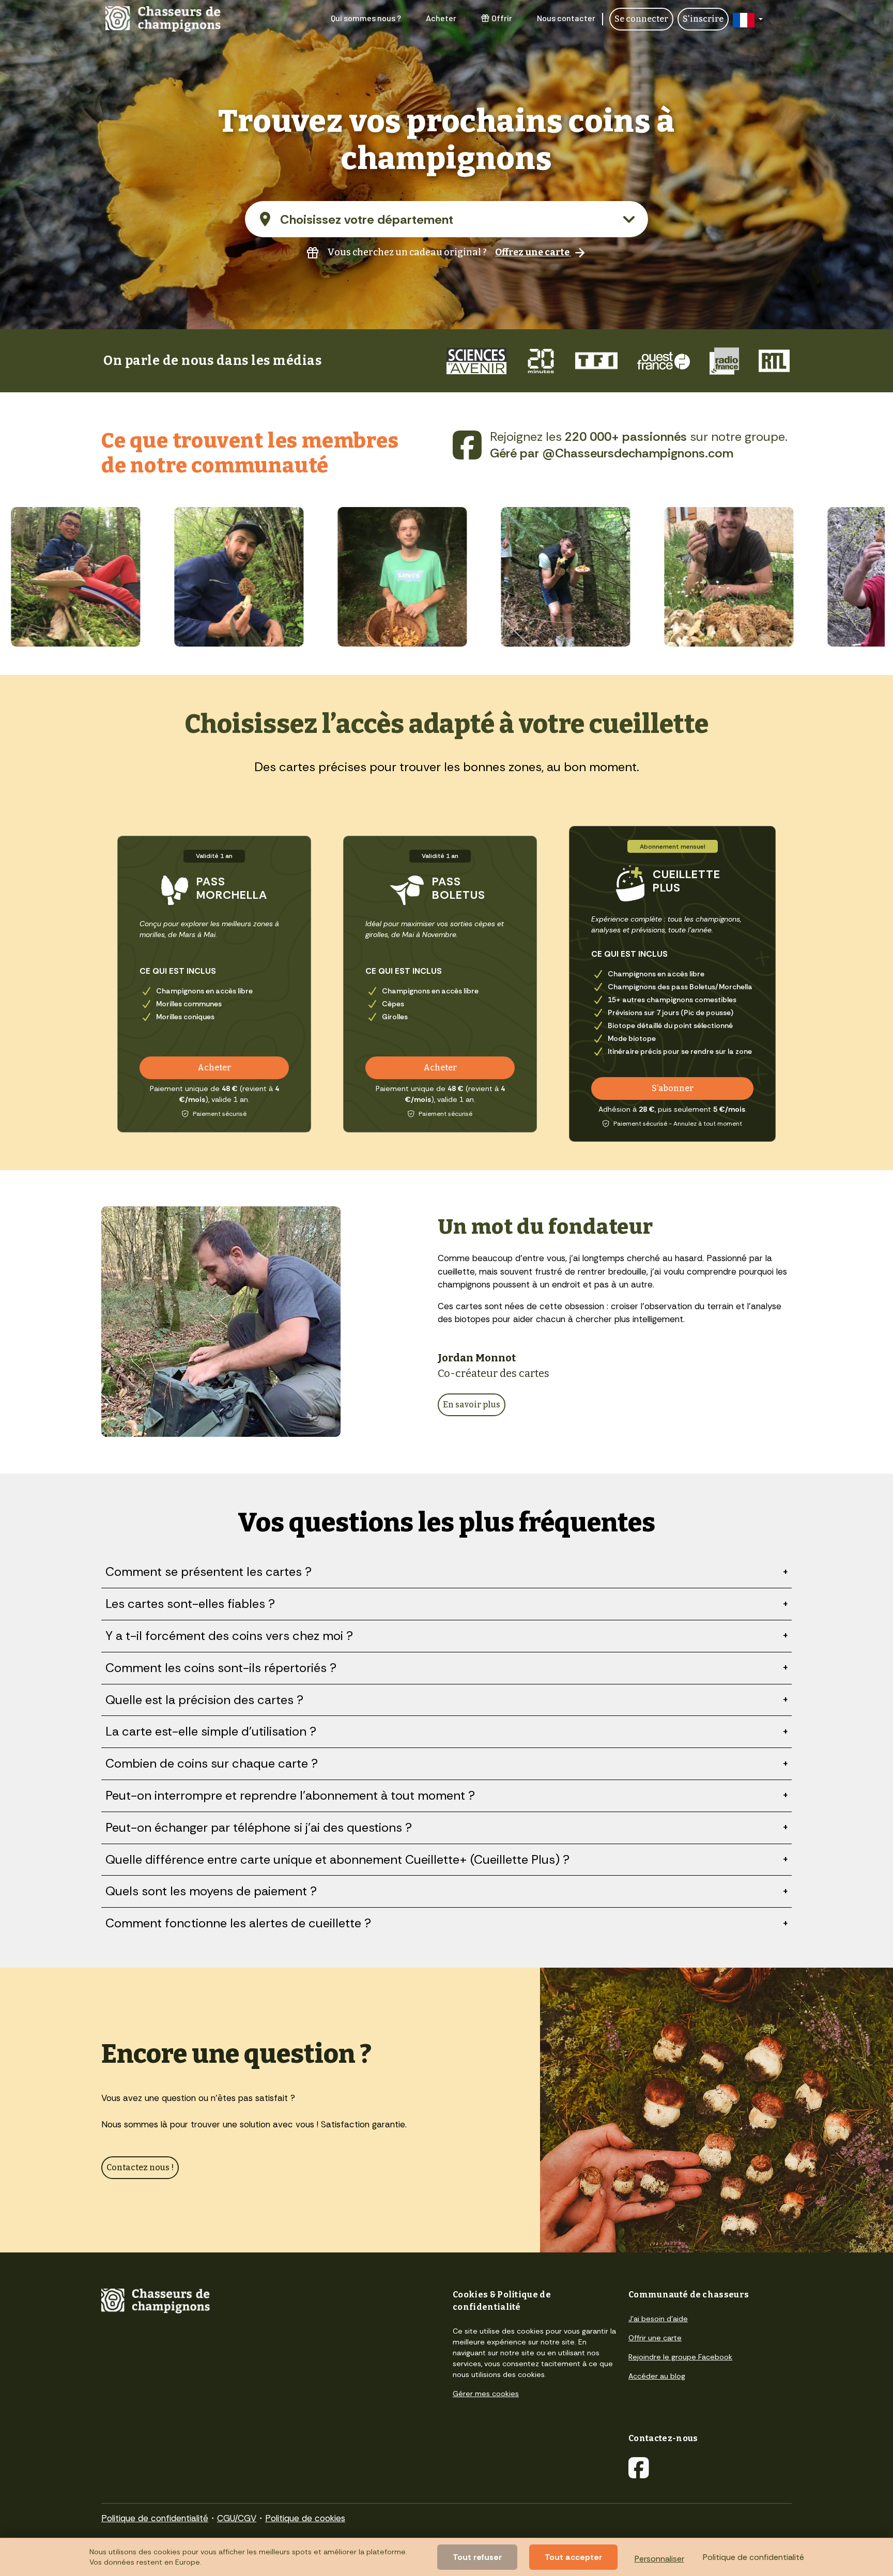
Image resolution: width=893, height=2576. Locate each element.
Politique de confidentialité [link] (753, 2557)
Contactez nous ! (140, 2167)
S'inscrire (703, 19)
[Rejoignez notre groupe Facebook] (467, 445)
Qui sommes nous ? (366, 18)
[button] (748, 19)
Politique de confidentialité (155, 2518)
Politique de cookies (305, 2518)
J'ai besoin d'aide (658, 2319)
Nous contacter (566, 18)
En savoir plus (472, 1405)
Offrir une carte (655, 2338)
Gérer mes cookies (486, 2394)
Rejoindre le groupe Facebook (680, 2357)
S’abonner (673, 1088)
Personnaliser (659, 2559)
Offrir (502, 18)
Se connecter (641, 19)
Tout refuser (477, 2557)
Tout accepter (573, 2557)
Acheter (441, 18)
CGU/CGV (237, 2518)
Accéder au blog (657, 2376)
